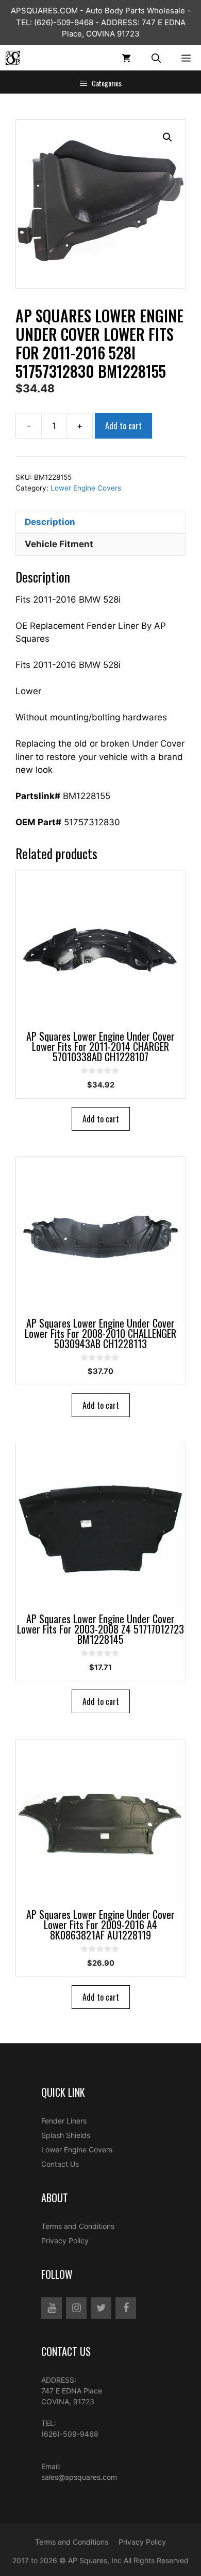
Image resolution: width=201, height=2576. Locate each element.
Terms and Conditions (78, 2226)
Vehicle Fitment (59, 544)
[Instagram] (76, 2308)
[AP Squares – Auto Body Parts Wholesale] (13, 58)
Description (50, 522)
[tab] (100, 522)
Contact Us (60, 2164)
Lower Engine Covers (86, 488)
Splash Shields (66, 2135)
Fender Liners (64, 2121)
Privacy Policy (65, 2241)
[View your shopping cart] (126, 58)
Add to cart (123, 426)
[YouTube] (52, 2308)
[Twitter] (101, 2308)
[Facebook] (126, 2308)
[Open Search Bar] (156, 58)
